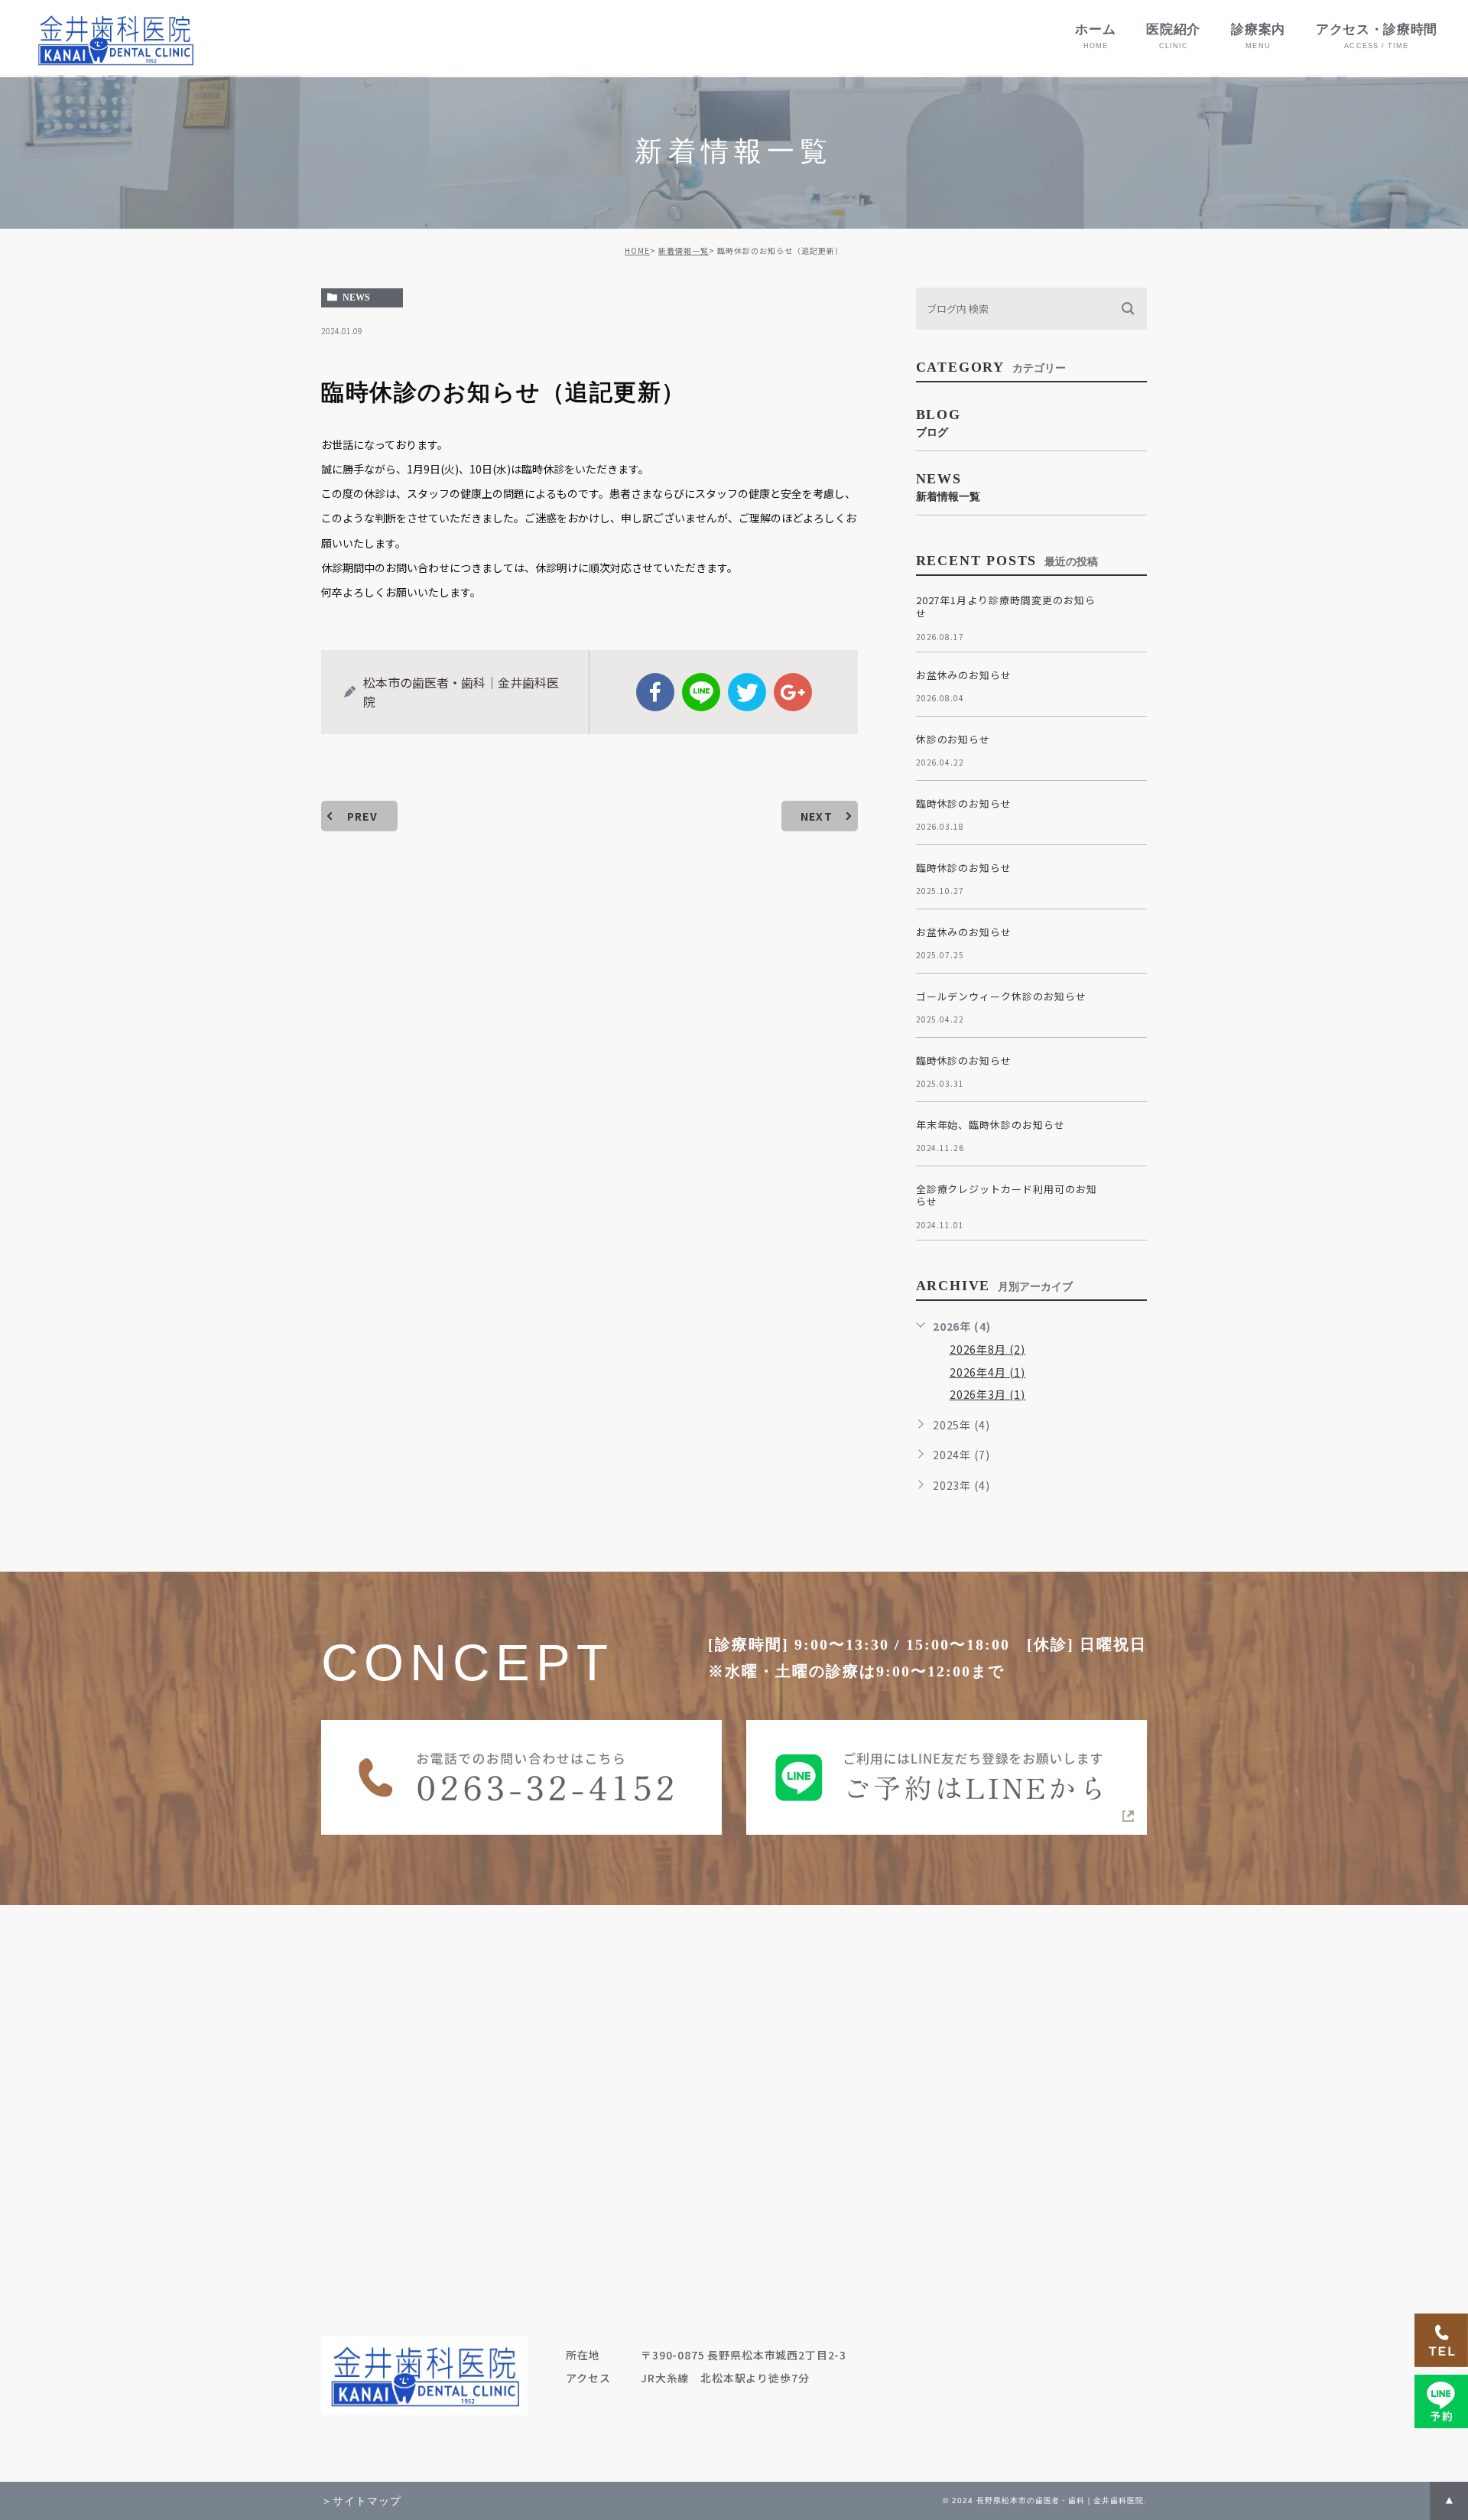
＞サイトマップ (361, 2501)
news (356, 298)
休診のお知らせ (953, 739)
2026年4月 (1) (988, 1372)
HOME (637, 250)
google (793, 692)
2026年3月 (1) (988, 1394)
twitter (747, 692)
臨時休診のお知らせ (964, 803)
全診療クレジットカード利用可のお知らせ (1007, 1195)
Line (701, 692)
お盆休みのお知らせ (964, 675)
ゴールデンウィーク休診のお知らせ (1001, 996)
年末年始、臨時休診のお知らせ (991, 1125)
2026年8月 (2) (988, 1349)
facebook (655, 692)
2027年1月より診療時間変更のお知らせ (1006, 606)
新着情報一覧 (684, 250)
